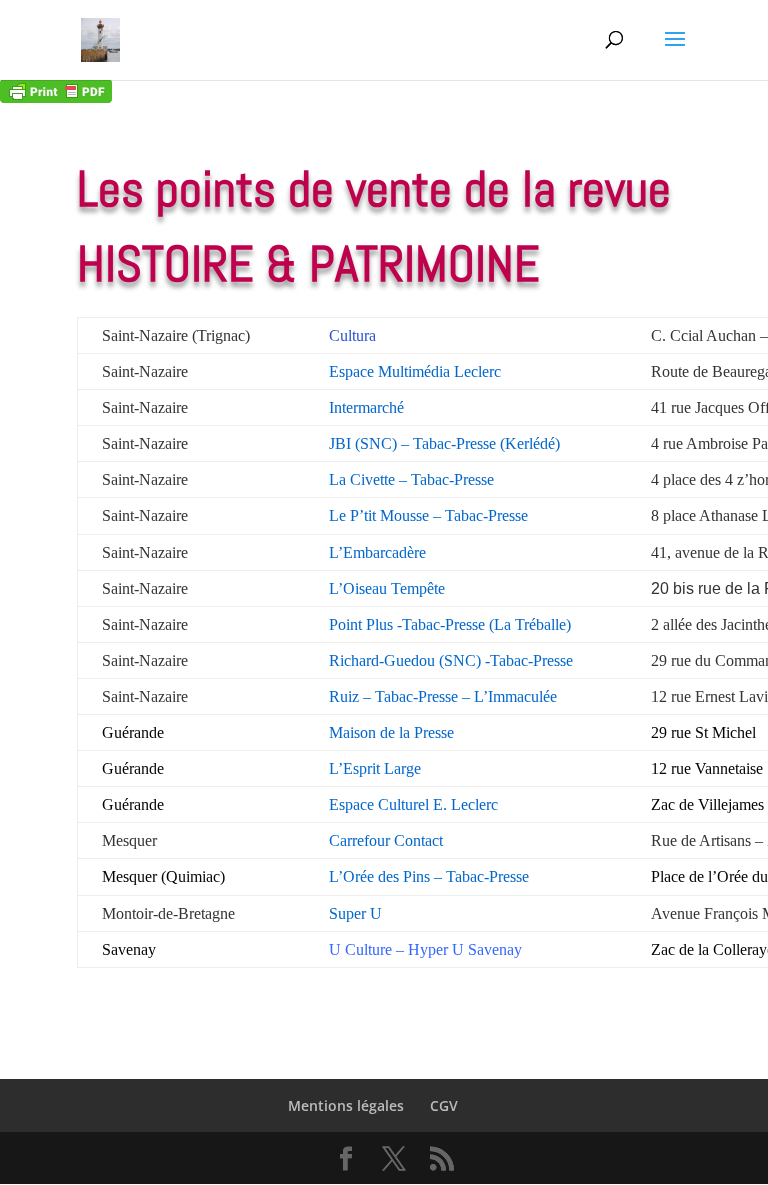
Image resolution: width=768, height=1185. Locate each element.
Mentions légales (346, 1105)
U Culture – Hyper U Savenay (425, 949)
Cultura (352, 335)
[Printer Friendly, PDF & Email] (56, 89)
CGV (444, 1105)
